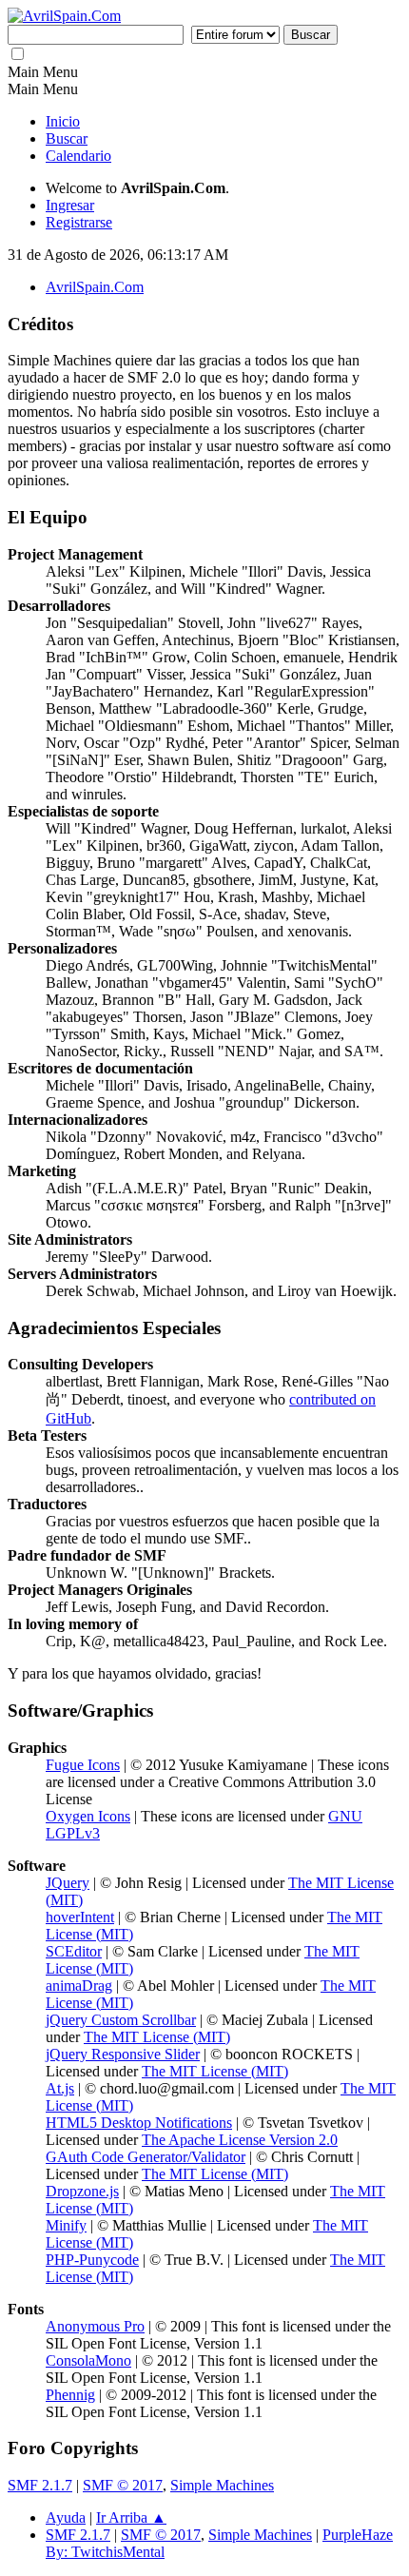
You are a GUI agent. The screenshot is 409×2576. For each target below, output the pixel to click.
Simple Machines (222, 2485)
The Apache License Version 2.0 (240, 2140)
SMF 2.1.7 (40, 2485)
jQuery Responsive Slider (123, 2054)
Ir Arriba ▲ (131, 2517)
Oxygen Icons (88, 1816)
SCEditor (74, 1951)
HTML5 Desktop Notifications (139, 2123)
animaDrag (79, 1986)
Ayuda (66, 2517)
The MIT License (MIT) (157, 2037)
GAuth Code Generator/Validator (146, 2157)
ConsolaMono (88, 2360)
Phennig (70, 2395)
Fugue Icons (83, 1765)
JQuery (68, 1883)
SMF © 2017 (123, 2485)
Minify (66, 2225)
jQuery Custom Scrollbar (121, 2020)
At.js (60, 2088)
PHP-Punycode (92, 2260)
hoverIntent (80, 1917)
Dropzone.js (82, 2191)
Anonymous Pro (95, 2326)
